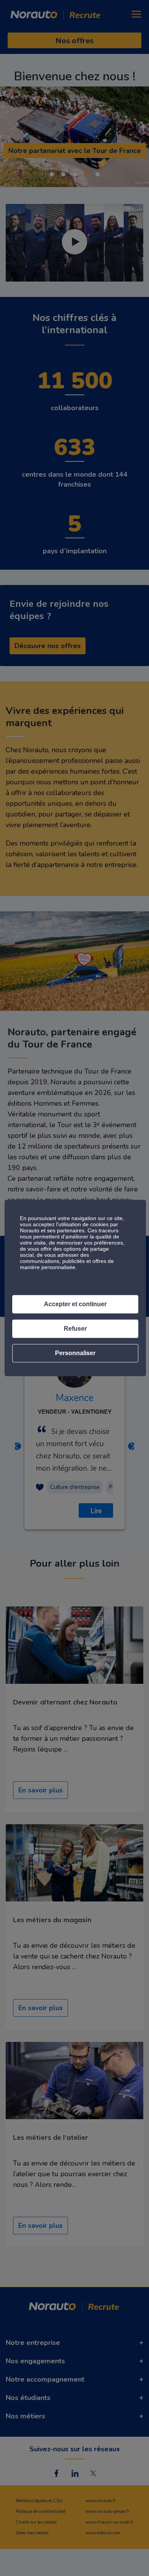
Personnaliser (75, 1353)
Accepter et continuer (75, 1304)
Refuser (75, 1329)
